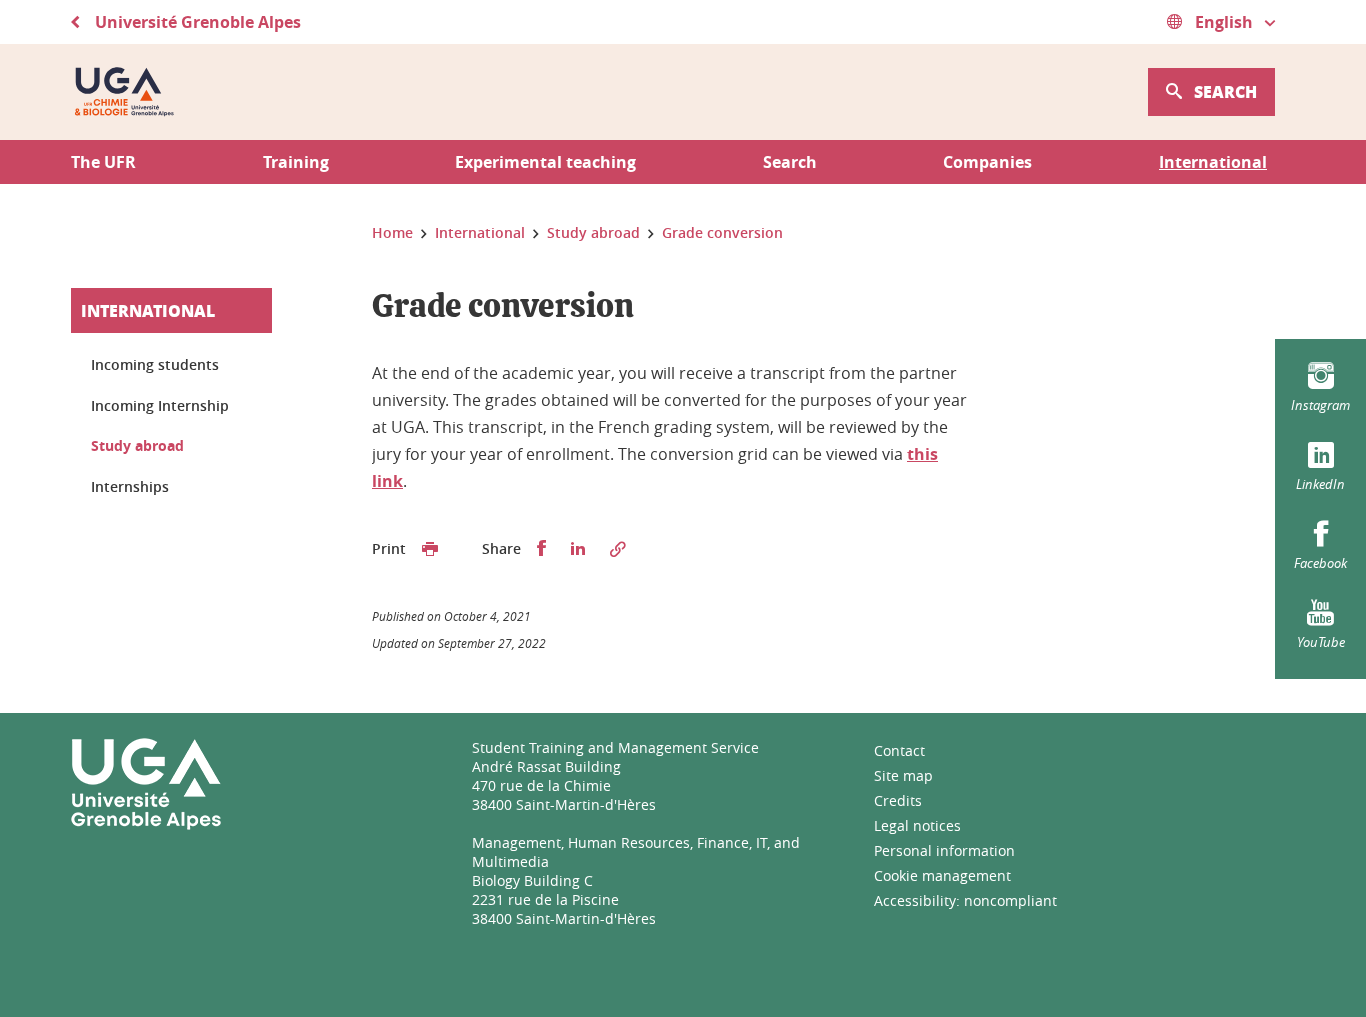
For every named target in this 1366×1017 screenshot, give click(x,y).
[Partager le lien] (618, 549)
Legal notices (917, 825)
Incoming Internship (160, 405)
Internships (130, 486)
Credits (898, 800)
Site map (903, 775)
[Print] (430, 549)
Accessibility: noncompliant (965, 900)
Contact (899, 750)
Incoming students (155, 364)
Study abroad (137, 445)
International (148, 310)
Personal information (944, 850)
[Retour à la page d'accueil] (123, 92)
